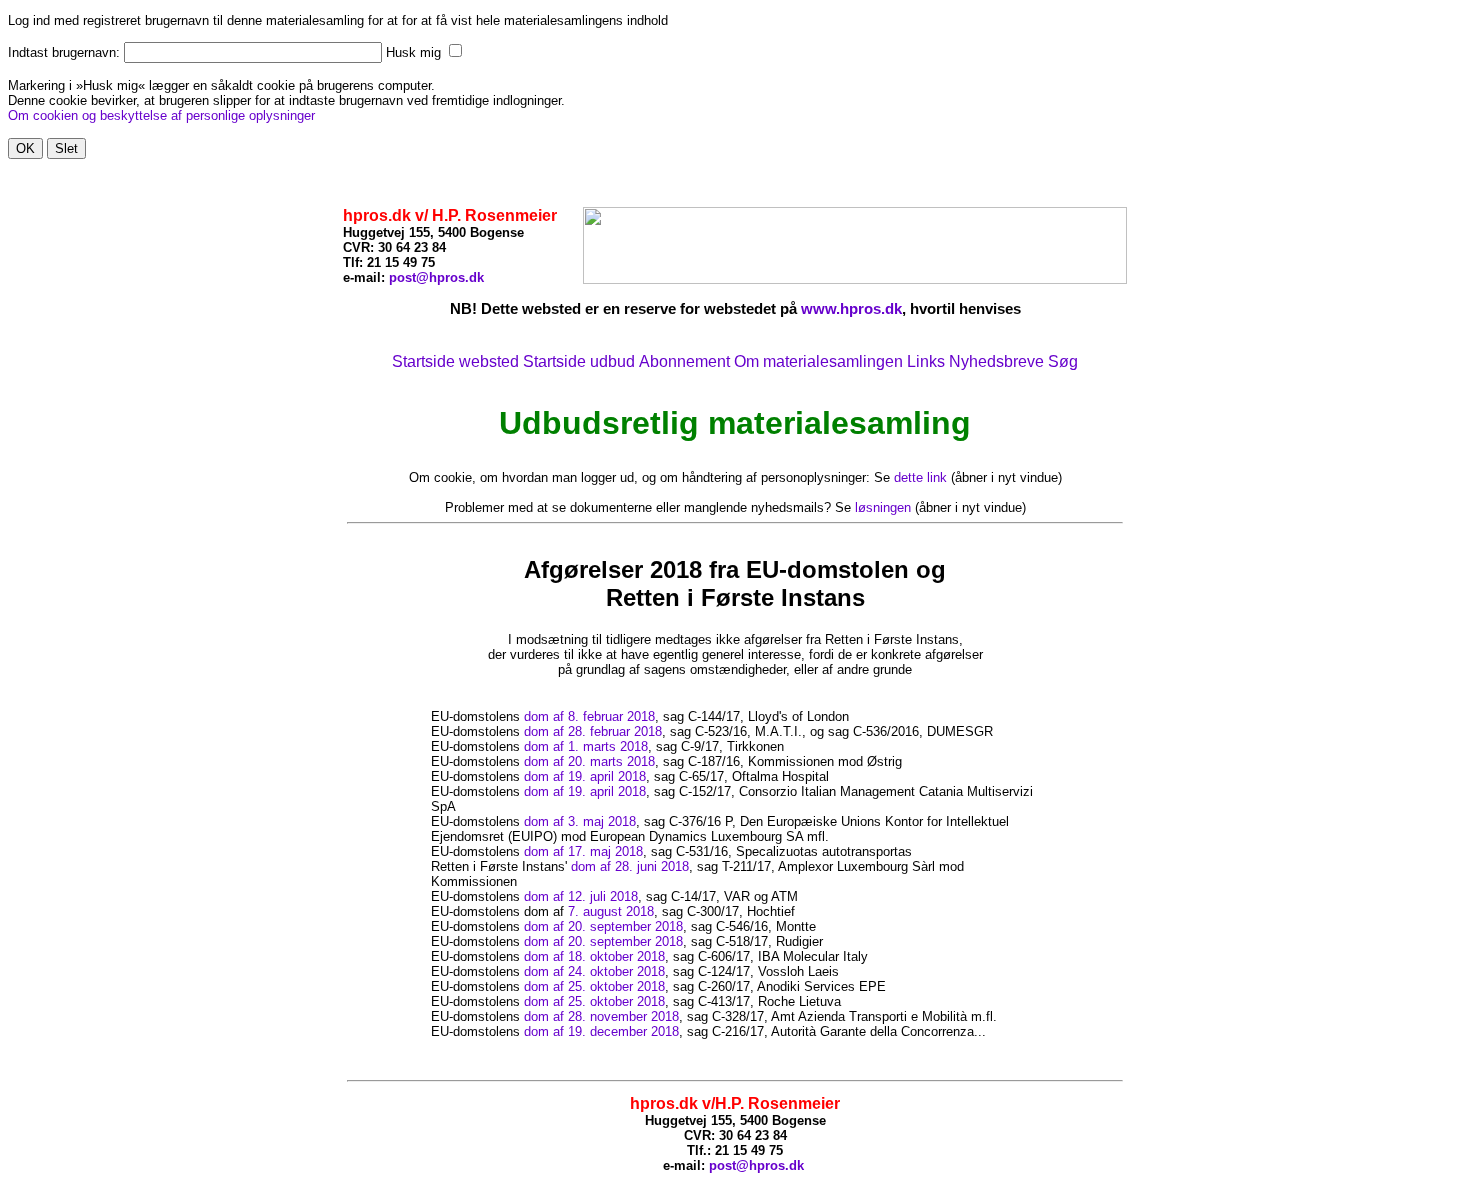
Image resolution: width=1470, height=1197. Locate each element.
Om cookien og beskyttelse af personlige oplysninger (161, 115)
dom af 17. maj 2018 (583, 851)
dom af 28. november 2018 (601, 1016)
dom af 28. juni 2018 (630, 866)
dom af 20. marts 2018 (589, 761)
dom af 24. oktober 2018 (594, 971)
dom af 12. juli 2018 (581, 896)
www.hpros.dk (851, 308)
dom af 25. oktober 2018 (594, 986)
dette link (920, 477)
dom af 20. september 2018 (603, 926)
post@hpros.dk (436, 277)
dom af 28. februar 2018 (593, 731)
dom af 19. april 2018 (585, 776)
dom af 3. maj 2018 (580, 821)
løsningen (883, 507)
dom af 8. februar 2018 (589, 716)
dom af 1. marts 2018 (586, 746)
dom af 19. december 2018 (601, 1031)
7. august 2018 (611, 911)
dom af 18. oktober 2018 (594, 956)
